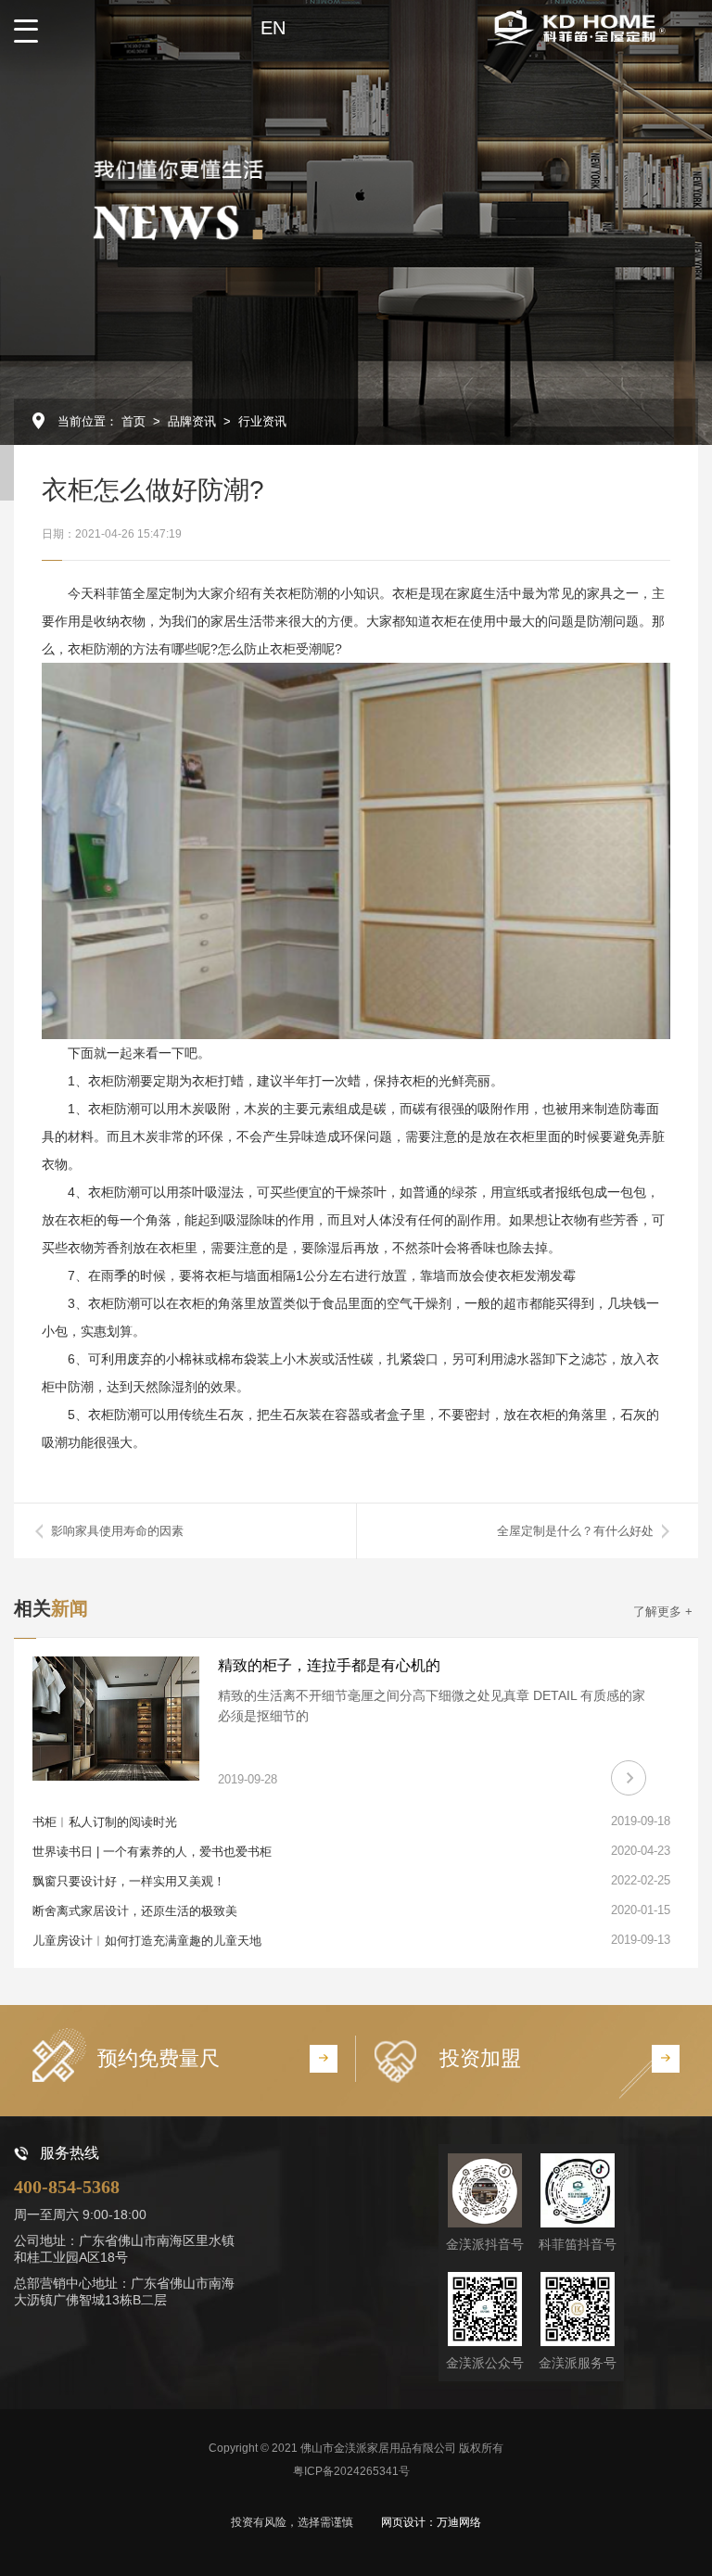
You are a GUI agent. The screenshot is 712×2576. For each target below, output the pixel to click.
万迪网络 (459, 2522)
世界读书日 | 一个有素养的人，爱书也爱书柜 (152, 1852)
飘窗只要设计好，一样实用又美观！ (129, 1881)
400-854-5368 (67, 2187)
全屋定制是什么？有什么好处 (575, 1531)
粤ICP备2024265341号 (351, 2471)
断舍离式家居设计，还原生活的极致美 (135, 1911)
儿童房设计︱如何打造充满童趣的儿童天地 (147, 1941)
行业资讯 (262, 421)
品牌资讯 (192, 421)
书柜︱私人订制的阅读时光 (105, 1822)
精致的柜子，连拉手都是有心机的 (329, 1665)
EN (273, 28)
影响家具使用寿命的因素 (117, 1531)
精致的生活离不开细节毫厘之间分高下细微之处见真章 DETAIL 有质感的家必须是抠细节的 (432, 1706)
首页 (133, 421)
